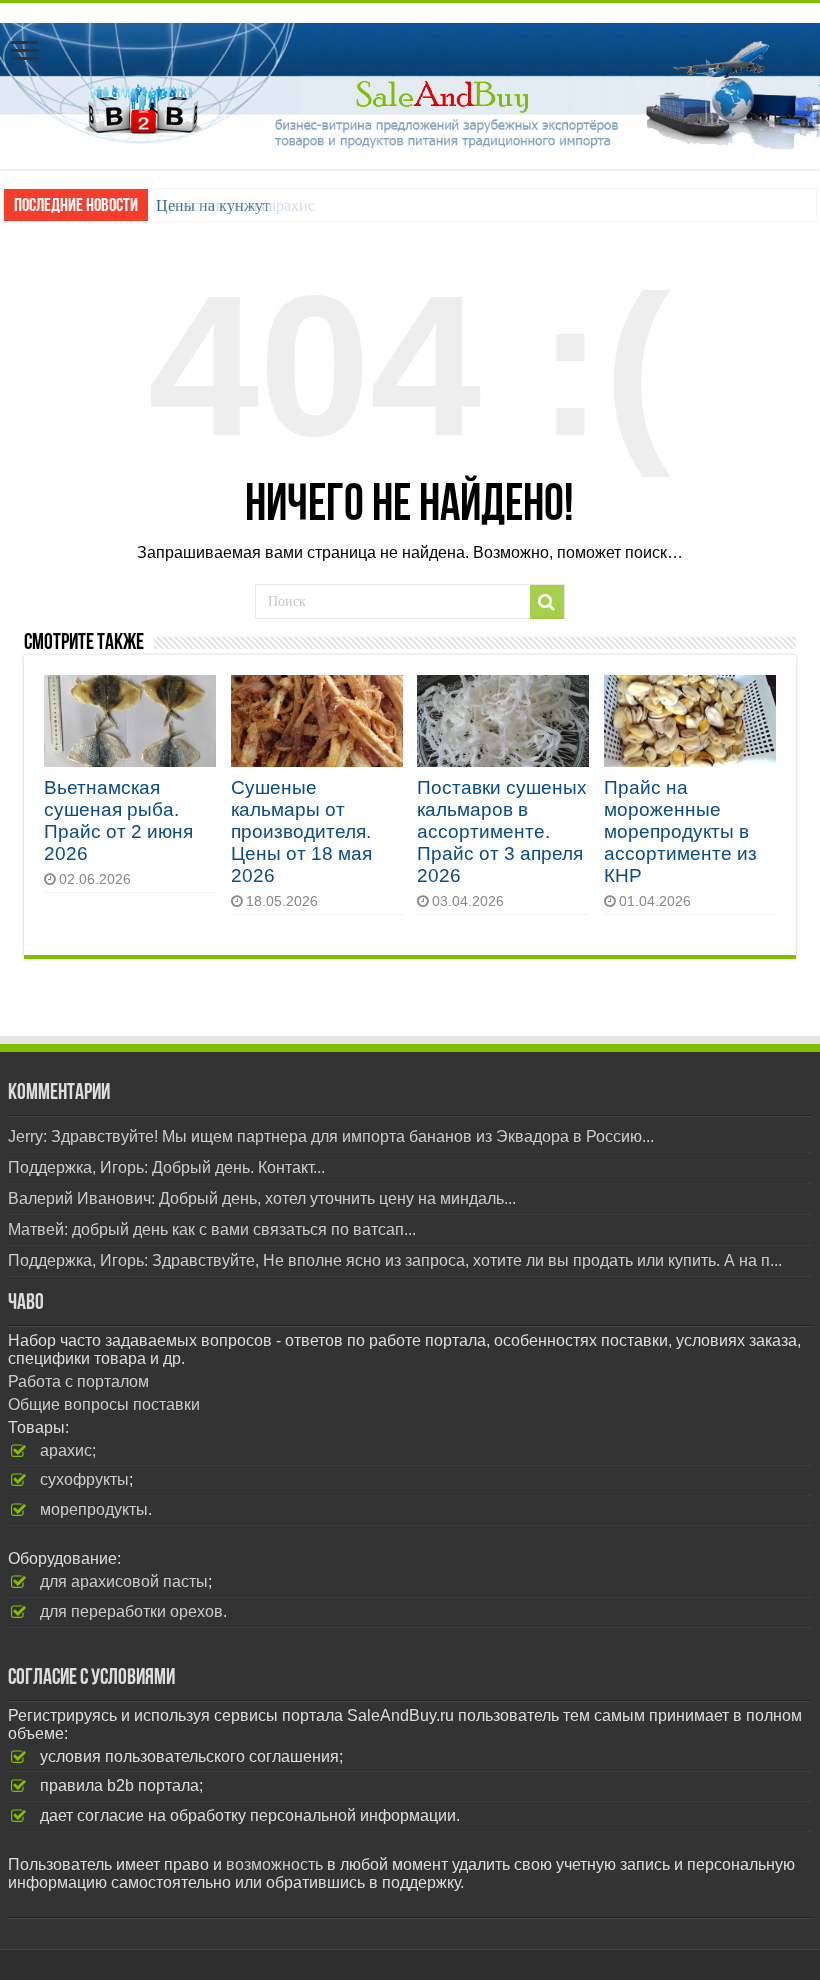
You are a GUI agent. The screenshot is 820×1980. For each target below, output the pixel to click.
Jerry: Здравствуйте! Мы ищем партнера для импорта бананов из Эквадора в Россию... (331, 1136)
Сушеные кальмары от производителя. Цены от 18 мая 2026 (301, 831)
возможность (274, 1864)
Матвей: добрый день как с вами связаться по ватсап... (212, 1229)
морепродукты (94, 1509)
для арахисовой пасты (124, 1581)
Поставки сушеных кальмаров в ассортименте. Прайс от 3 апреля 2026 (502, 831)
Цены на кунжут (213, 205)
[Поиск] (547, 602)
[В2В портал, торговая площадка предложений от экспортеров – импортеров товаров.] (410, 82)
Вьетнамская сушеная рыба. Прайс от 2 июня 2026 (118, 820)
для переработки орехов (131, 1611)
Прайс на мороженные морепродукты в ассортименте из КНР (680, 831)
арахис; (68, 1450)
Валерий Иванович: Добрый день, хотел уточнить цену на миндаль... (262, 1198)
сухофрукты (84, 1479)
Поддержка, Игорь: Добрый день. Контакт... (166, 1167)
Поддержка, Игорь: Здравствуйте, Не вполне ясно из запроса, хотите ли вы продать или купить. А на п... (395, 1260)
